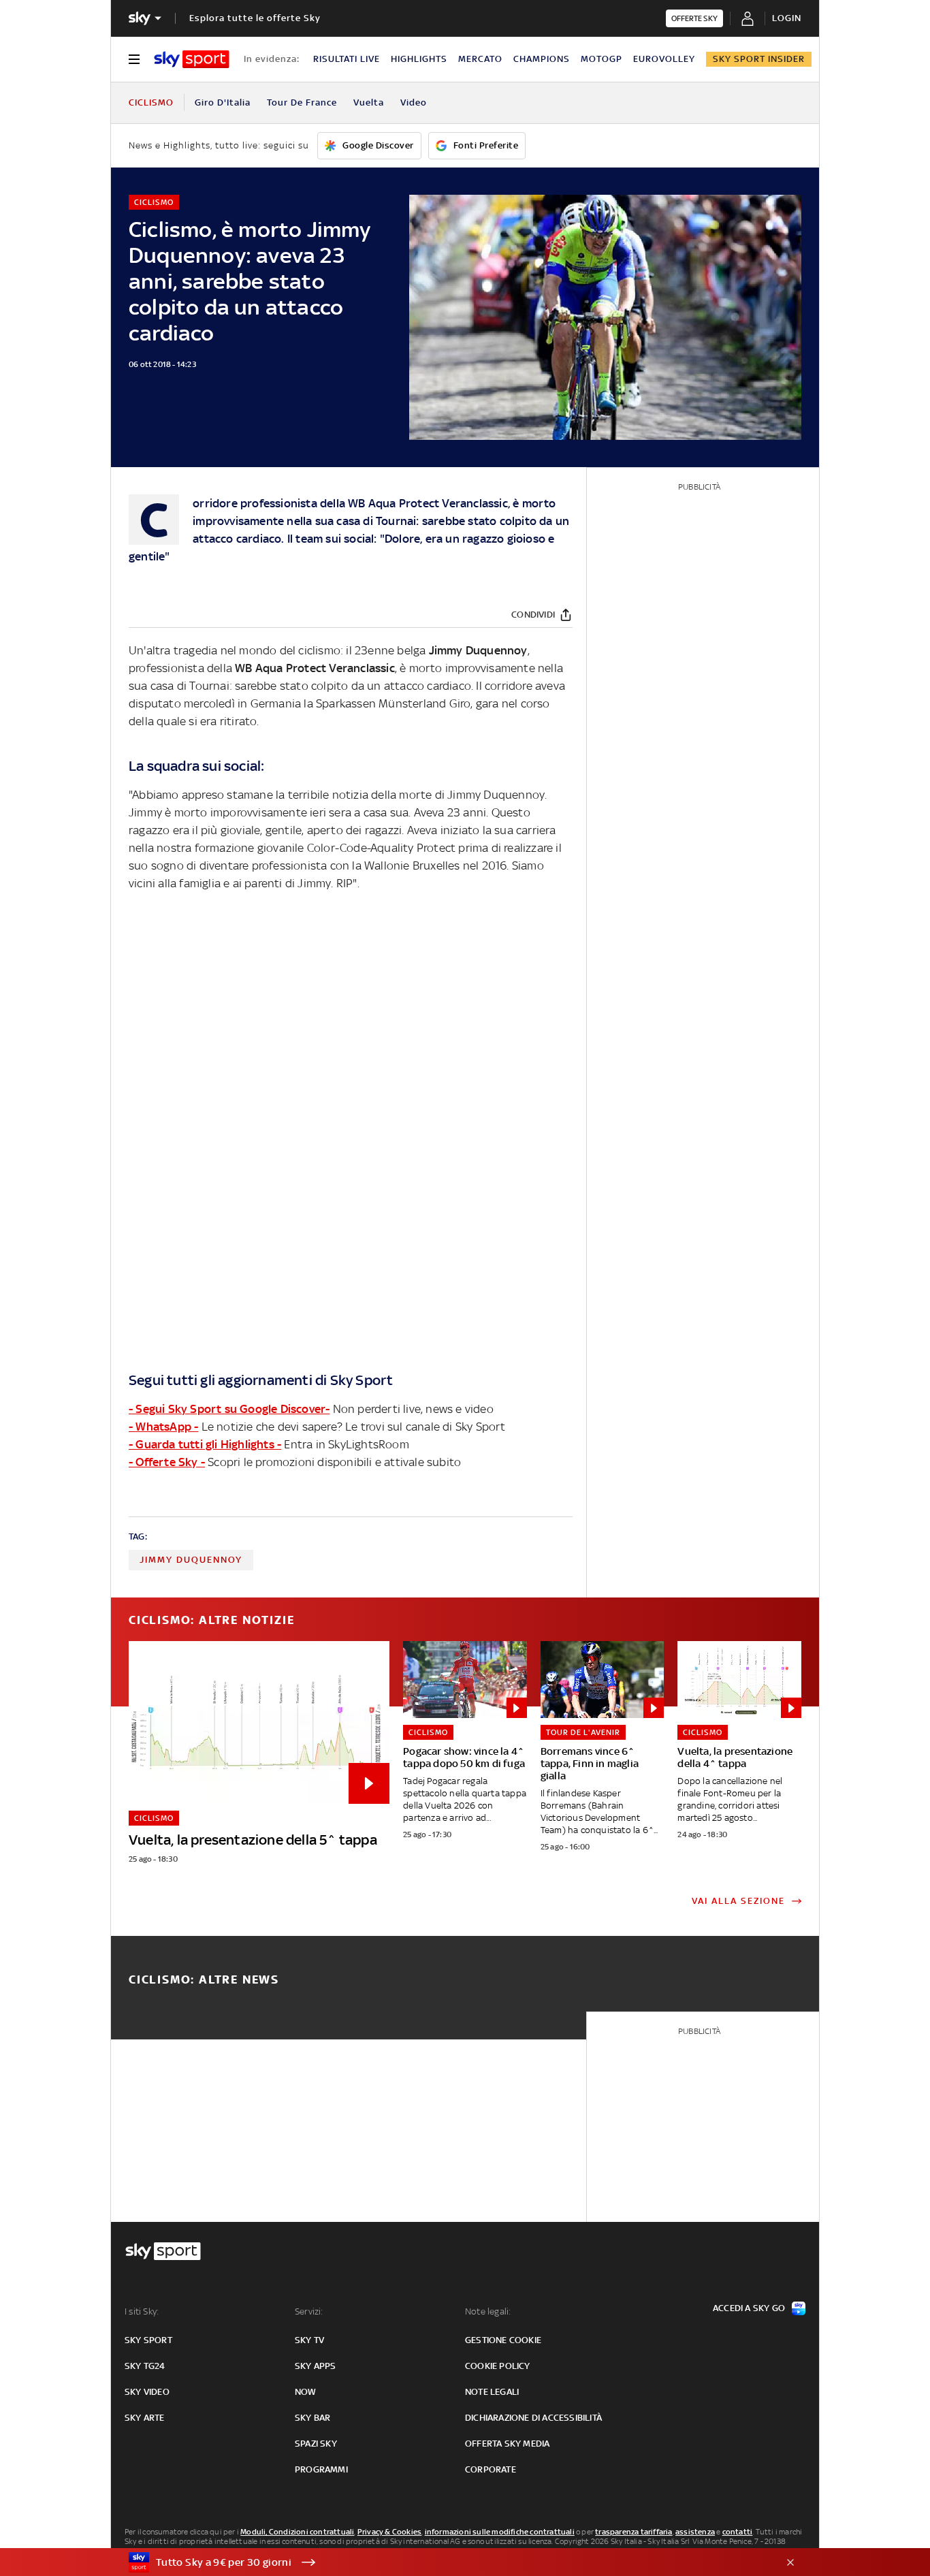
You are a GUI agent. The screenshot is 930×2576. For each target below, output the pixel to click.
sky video (147, 2392)
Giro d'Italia (223, 102)
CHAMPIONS (542, 59)
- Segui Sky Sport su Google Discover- (229, 1409)
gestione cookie (503, 2340)
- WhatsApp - (163, 1427)
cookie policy (498, 2366)
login (787, 18)
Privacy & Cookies (389, 2532)
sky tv (309, 2340)
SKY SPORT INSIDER (759, 59)
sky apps (316, 2366)
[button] (444, 2562)
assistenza (695, 2532)
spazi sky (316, 2444)
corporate (491, 2469)
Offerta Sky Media (507, 2444)
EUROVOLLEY (664, 59)
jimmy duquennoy (191, 1560)
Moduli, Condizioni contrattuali (297, 2532)
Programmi (321, 2469)
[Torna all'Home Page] (192, 59)
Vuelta (369, 102)
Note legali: (488, 2311)
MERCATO (480, 59)
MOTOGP (602, 59)
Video (414, 102)
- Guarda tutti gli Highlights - (205, 1444)
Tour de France (302, 102)
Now (306, 2392)
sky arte (145, 2418)
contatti (738, 2532)
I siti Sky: (142, 2311)
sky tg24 (145, 2366)
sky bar (312, 2418)
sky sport (148, 2340)
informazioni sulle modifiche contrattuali (500, 2532)
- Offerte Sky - (167, 1462)
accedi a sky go (749, 2308)
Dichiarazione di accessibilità (533, 2418)
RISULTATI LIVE (347, 59)
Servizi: (309, 2311)
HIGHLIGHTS (419, 59)
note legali (492, 2392)
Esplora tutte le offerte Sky (255, 18)
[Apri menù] (134, 59)
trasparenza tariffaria (634, 2532)
